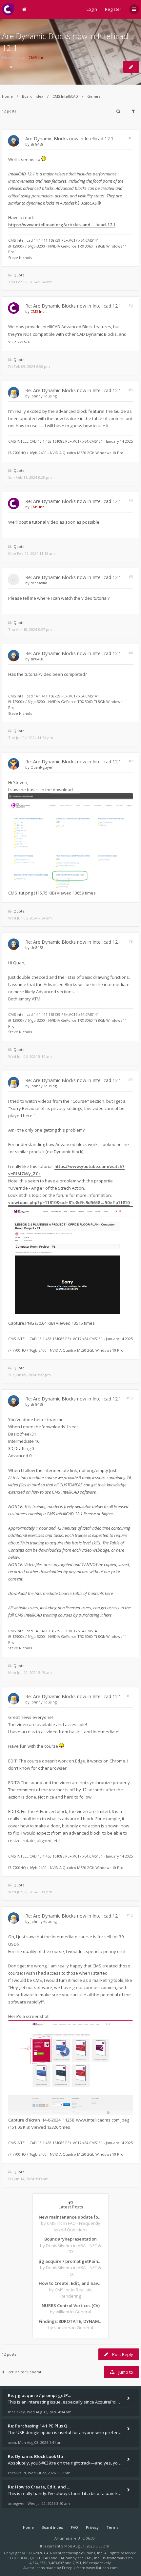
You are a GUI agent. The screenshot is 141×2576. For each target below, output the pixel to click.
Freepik (69, 2568)
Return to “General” (25, 2372)
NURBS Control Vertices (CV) (71, 2305)
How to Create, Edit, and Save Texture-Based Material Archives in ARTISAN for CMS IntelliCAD (70, 2283)
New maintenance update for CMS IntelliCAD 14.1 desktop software (70, 2217)
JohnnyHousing (44, 396)
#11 (130, 1696)
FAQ (74, 2527)
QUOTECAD (40, 2558)
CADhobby (68, 2558)
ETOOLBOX (18, 2558)
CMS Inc (36, 57)
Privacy (92, 2527)
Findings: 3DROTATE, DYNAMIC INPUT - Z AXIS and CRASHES (70, 2321)
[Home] (8, 9)
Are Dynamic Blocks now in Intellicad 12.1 (69, 139)
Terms (112, 2527)
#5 (131, 577)
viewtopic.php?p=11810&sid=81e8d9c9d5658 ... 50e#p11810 (69, 1202)
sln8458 (37, 144)
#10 (130, 1398)
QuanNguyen (42, 767)
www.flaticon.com (102, 2568)
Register (113, 9)
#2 (131, 305)
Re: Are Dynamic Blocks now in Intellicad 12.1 (73, 306)
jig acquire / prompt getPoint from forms (70, 2261)
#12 (130, 1915)
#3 (131, 390)
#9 (131, 1080)
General (94, 96)
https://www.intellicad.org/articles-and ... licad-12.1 (62, 225)
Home (7, 96)
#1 (131, 138)
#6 (131, 653)
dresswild (39, 583)
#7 (131, 761)
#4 (131, 501)
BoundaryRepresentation (70, 2239)
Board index (33, 96)
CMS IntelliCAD (65, 96)
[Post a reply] (131, 67)
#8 (131, 941)
